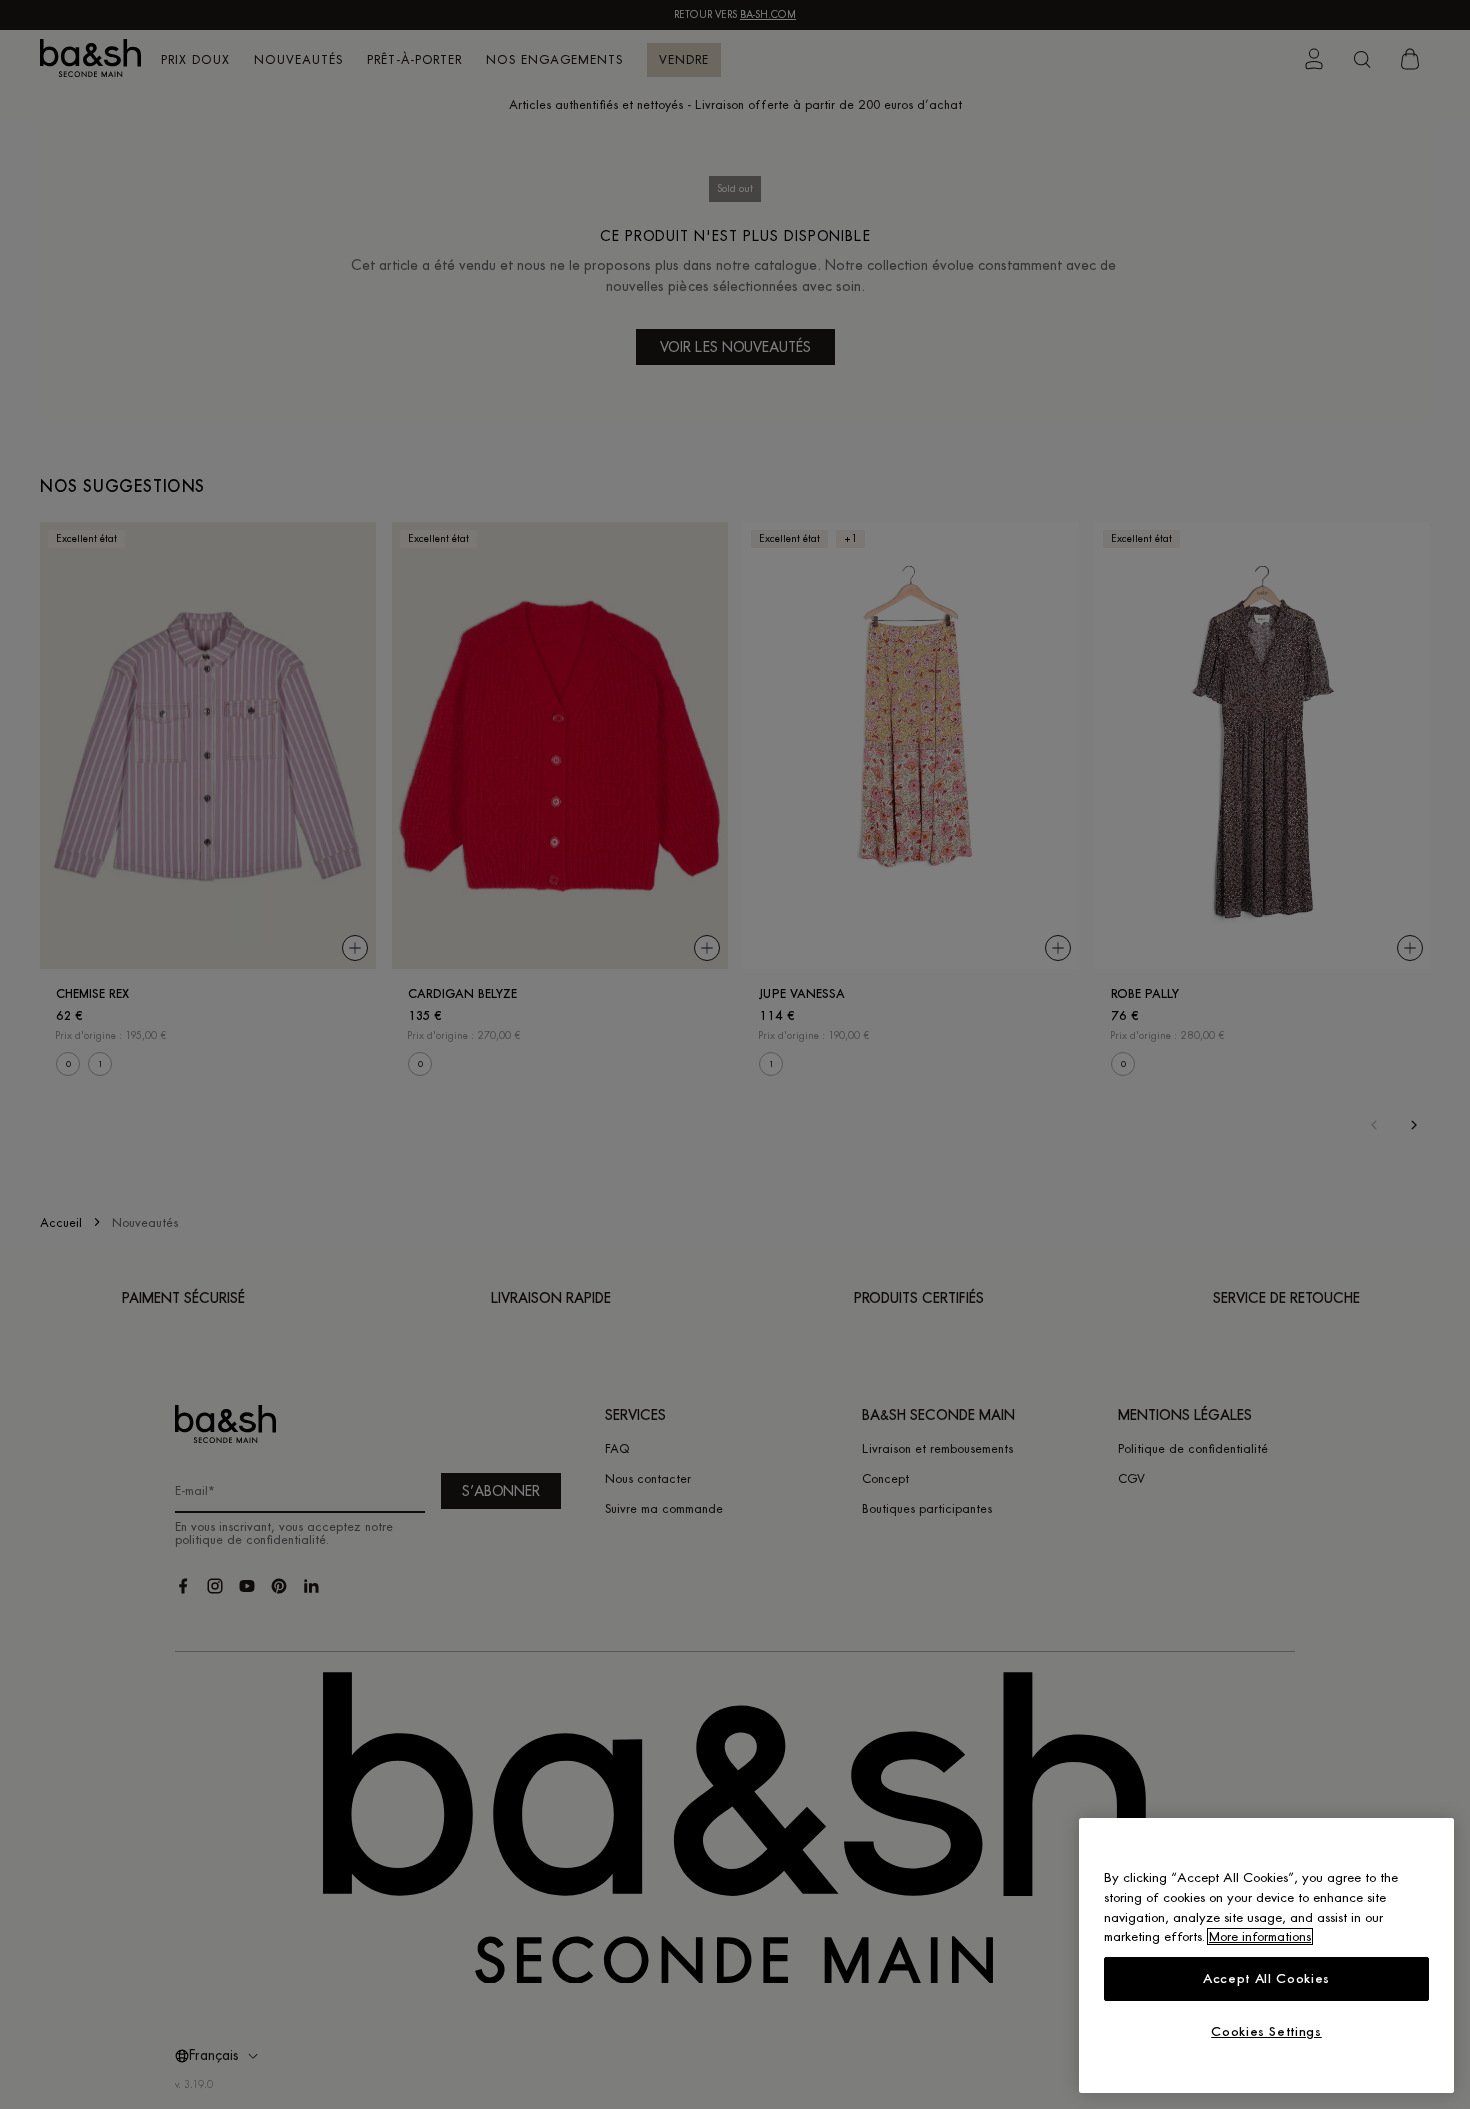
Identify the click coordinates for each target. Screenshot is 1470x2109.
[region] (1266, 1955)
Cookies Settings (1266, 2031)
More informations (1260, 1936)
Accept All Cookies (1266, 1978)
